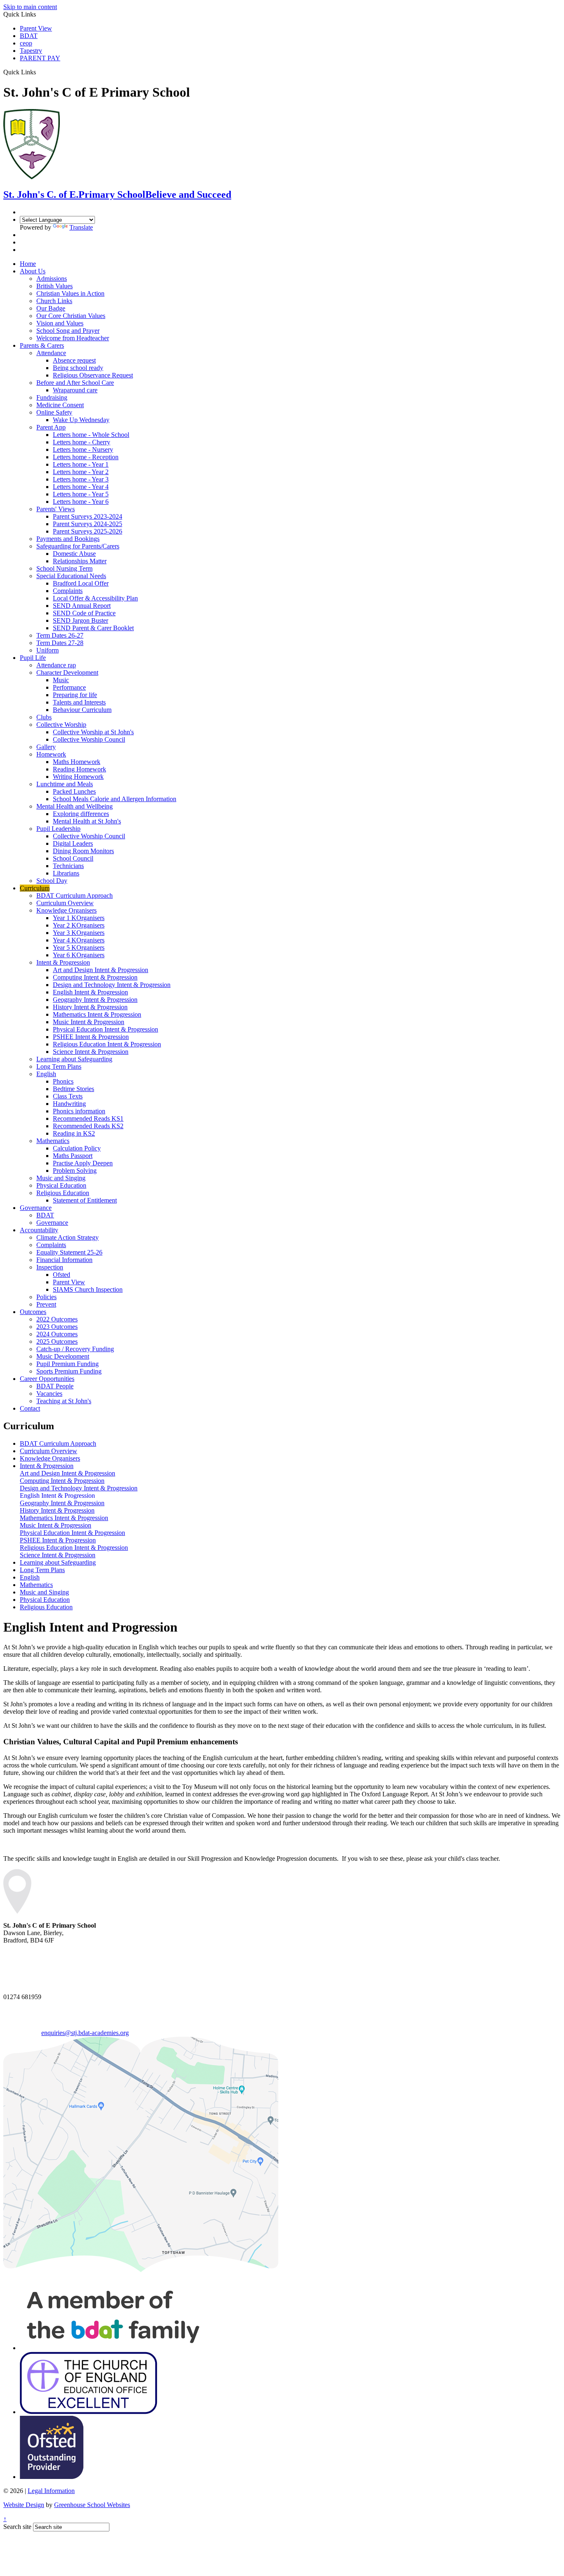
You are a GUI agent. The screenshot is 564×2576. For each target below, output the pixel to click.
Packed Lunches (74, 791)
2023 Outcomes (57, 1327)
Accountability (39, 1230)
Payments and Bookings (68, 539)
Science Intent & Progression (91, 1052)
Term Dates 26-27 (60, 635)
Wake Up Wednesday (81, 420)
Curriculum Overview (65, 903)
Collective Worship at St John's (93, 732)
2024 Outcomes (57, 1334)
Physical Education (61, 1185)
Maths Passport (73, 1156)
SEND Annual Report (82, 606)
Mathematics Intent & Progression (97, 1014)
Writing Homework (78, 777)
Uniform (47, 650)
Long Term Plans (59, 1066)
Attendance (51, 353)
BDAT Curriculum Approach (75, 895)
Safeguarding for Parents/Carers (78, 546)
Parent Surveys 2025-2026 (88, 531)
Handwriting (69, 1104)
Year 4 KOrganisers (79, 940)
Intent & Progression (63, 962)
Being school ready (78, 368)
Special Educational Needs (71, 576)
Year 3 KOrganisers (79, 933)
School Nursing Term (64, 568)
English (46, 1074)
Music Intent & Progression (89, 1022)
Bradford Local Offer (81, 583)
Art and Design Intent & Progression (101, 970)
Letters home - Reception (86, 457)
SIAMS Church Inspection (88, 1289)
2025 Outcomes (57, 1341)
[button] (39, 72)
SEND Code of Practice (84, 613)
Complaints (68, 591)
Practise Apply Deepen (83, 1163)
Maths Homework (77, 762)
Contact (30, 1408)
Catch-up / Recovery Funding (75, 1349)
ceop (26, 43)
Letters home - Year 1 (81, 464)
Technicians (68, 866)
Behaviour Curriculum (82, 710)
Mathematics (53, 1141)
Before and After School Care (75, 383)
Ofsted (62, 1275)
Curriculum (35, 888)
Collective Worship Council (89, 739)
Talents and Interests (79, 702)
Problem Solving (75, 1171)
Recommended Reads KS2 (88, 1126)
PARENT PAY (40, 58)
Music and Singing (61, 1178)
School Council (73, 858)
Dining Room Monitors (83, 851)
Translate (81, 227)
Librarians (66, 873)
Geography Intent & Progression (95, 1000)
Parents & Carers (42, 345)
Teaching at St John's (64, 1401)
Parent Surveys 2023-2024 (88, 516)
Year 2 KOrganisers (79, 925)
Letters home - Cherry (82, 442)
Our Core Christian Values (71, 316)
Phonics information (79, 1111)
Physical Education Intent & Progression (105, 1029)
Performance (69, 687)
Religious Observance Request (93, 375)
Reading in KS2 (74, 1133)
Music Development (63, 1356)
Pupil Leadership (58, 829)
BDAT (29, 36)
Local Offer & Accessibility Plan (95, 598)
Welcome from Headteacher (73, 338)
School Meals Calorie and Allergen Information (115, 799)
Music (61, 680)
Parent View (36, 28)
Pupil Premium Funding (68, 1364)
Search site (17, 2527)
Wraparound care (75, 390)
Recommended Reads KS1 (88, 1118)
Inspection (50, 1267)
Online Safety (54, 412)
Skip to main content (30, 7)
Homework (51, 754)
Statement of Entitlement (85, 1200)
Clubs (44, 717)
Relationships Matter (80, 561)
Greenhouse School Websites (92, 2505)
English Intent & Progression (90, 992)
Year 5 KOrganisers (79, 948)
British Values (55, 286)
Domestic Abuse (74, 554)
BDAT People (55, 1386)
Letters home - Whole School (91, 435)
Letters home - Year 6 (81, 502)
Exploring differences (81, 814)
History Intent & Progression (90, 1007)
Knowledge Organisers (66, 910)
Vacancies (49, 1394)
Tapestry (31, 51)
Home (28, 264)
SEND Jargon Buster (81, 620)
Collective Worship (61, 725)
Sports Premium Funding (69, 1371)
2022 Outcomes (57, 1319)
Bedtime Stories (73, 1089)
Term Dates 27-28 (60, 643)
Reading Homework (79, 769)
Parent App (51, 427)
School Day (52, 881)
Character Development (67, 672)
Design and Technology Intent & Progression (112, 985)
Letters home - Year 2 (81, 472)
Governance (36, 1208)
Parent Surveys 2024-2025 (88, 524)
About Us (33, 271)
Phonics (63, 1081)
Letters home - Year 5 (81, 494)
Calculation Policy (77, 1148)
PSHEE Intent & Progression (91, 1037)
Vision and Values (60, 323)
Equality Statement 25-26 (69, 1252)
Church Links (54, 301)
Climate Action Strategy (68, 1237)
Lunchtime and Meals (65, 784)
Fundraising (52, 397)
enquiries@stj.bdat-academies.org (85, 2033)
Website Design (24, 2505)
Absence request (74, 360)
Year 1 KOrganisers (79, 918)
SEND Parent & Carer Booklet (93, 628)
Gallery (46, 747)
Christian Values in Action (70, 293)
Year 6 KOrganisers (79, 955)
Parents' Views (56, 509)
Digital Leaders (73, 843)
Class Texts (68, 1096)
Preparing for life (75, 695)
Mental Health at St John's (87, 821)
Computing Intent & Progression (95, 977)
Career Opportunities (47, 1379)
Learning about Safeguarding (74, 1059)
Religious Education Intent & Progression (107, 1044)
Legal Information (51, 2491)
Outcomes (33, 1312)
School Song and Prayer (68, 331)
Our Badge (51, 308)
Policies (46, 1297)
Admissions (52, 279)
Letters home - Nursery (83, 449)
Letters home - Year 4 (81, 487)
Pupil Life (33, 658)
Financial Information (64, 1260)
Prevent (46, 1304)
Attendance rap (56, 665)
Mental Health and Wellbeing (75, 806)
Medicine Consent (60, 405)
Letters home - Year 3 (81, 479)
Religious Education (63, 1193)
